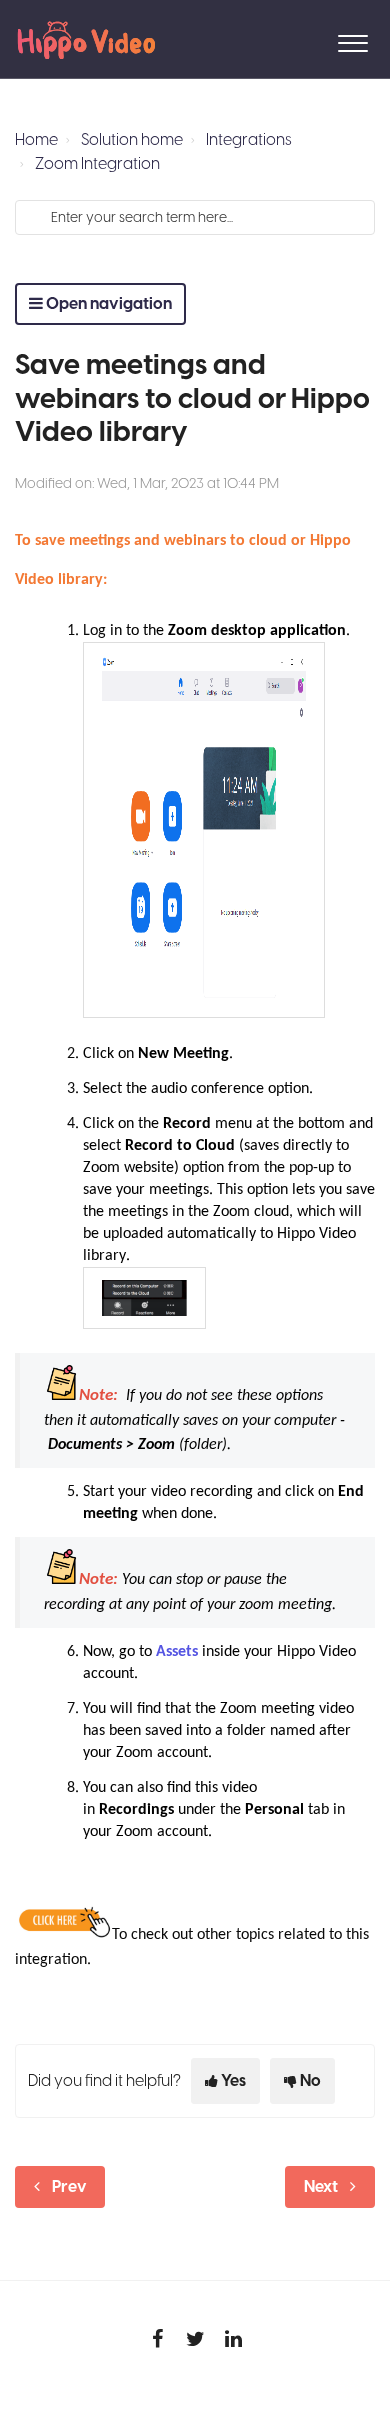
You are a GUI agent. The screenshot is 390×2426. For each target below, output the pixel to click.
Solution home (132, 140)
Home (36, 140)
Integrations (249, 140)
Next (321, 2187)
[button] (352, 39)
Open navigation (107, 304)
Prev (69, 2187)
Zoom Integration (97, 164)
